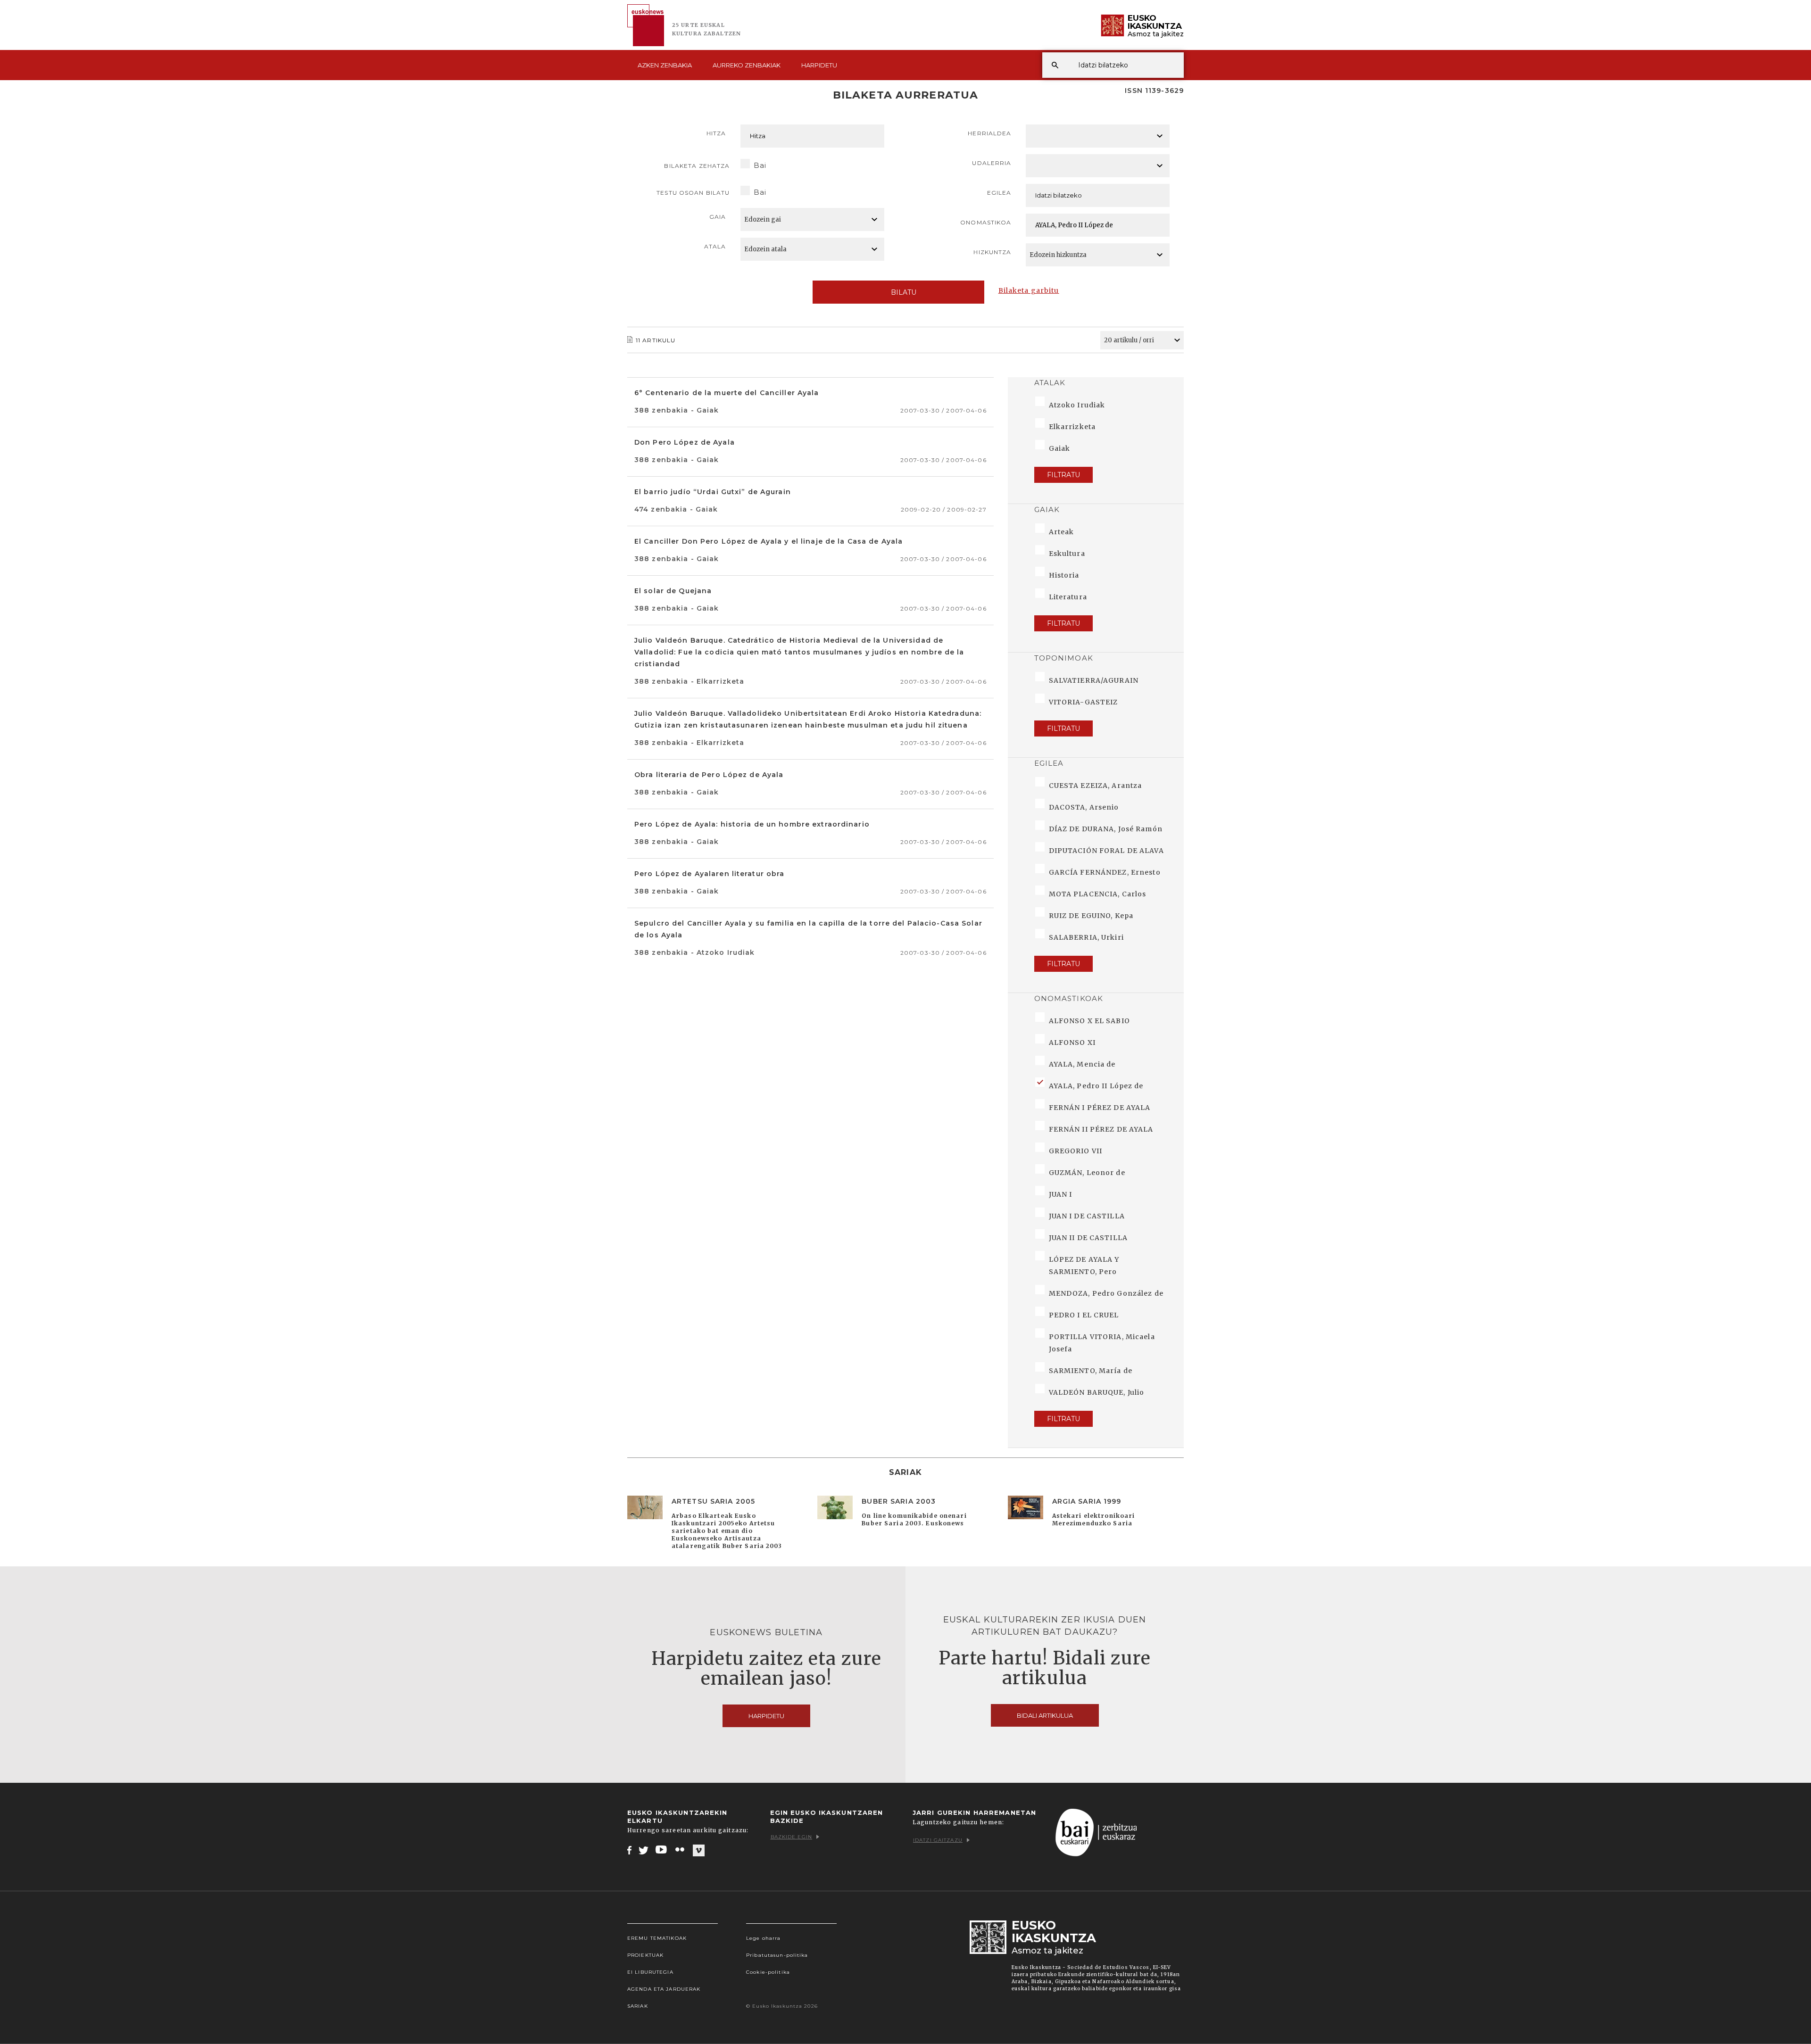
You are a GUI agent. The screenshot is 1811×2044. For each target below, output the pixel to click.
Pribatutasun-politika (777, 1955)
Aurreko (747, 65)
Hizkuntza (992, 252)
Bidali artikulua (1045, 1715)
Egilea (999, 193)
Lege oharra (763, 1938)
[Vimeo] (699, 1850)
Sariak (638, 2006)
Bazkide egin (791, 1837)
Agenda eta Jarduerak (664, 1989)
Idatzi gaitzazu (938, 1840)
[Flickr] (681, 1850)
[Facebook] (629, 1850)
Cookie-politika (768, 1972)
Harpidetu (819, 65)
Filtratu (1063, 475)
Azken (665, 65)
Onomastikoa (986, 222)
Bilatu (904, 292)
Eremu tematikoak (657, 1938)
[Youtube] (662, 1850)
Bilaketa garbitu (1029, 290)
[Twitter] (644, 1850)
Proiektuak (645, 1955)
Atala (715, 246)
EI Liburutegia (650, 1972)
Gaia (718, 217)
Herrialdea (989, 133)
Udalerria (992, 163)
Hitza (716, 133)
